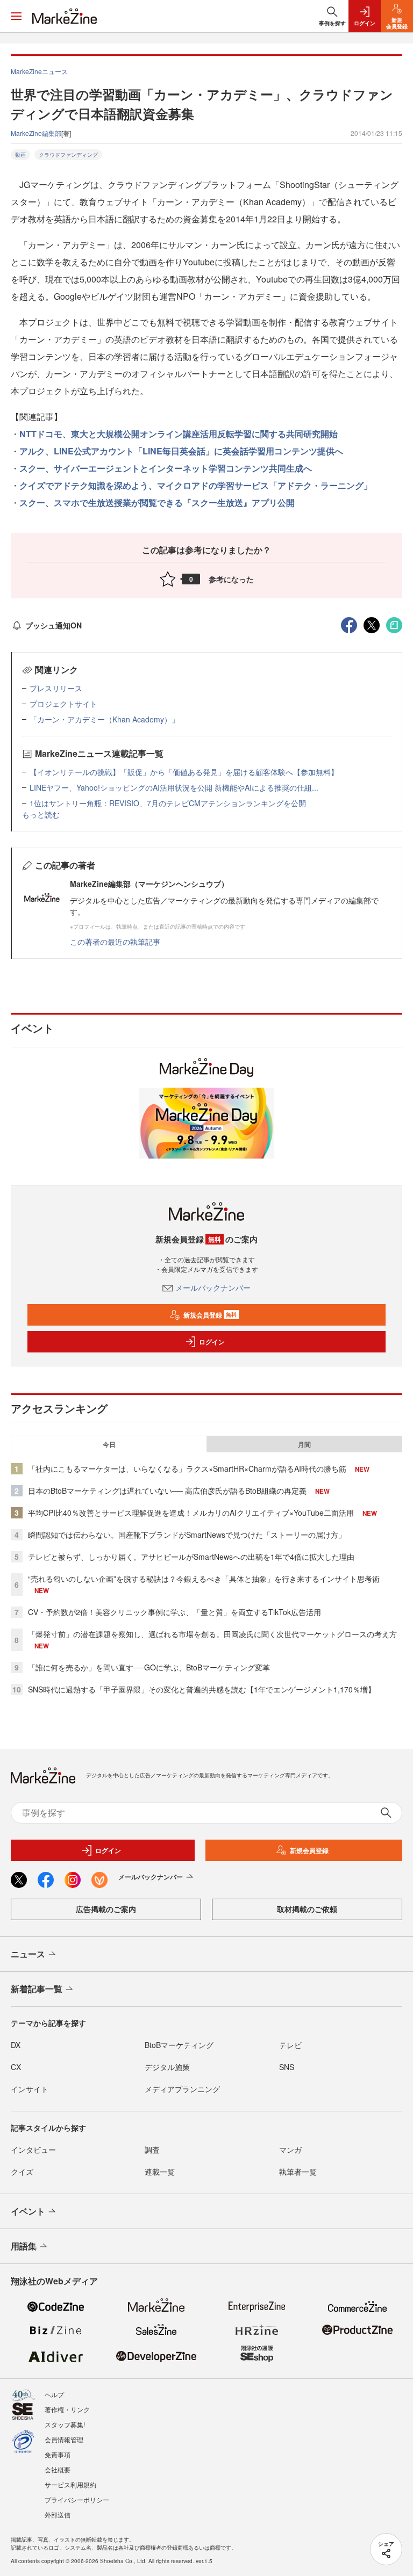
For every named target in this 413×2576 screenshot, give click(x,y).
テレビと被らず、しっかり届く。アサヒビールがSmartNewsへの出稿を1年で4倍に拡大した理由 (191, 1557)
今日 (109, 1444)
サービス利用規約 (70, 2484)
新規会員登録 (210, 1315)
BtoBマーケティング (179, 2045)
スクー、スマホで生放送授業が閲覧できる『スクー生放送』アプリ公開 (157, 502)
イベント (28, 2211)
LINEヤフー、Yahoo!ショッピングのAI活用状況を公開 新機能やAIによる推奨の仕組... (174, 787)
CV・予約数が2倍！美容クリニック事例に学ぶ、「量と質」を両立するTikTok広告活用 (175, 1612)
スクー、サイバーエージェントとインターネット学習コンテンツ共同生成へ (166, 468)
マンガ (290, 2150)
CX (16, 2067)
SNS (287, 2067)
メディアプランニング (182, 2089)
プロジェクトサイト (63, 704)
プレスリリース (56, 688)
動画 (20, 155)
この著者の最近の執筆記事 (115, 942)
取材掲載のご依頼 (307, 1909)
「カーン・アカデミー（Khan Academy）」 (104, 719)
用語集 (24, 2246)
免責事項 (58, 2454)
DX (16, 2045)
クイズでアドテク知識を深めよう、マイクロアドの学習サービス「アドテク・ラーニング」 (196, 485)
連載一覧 (160, 2172)
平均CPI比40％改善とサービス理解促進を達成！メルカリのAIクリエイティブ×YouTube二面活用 (191, 1513)
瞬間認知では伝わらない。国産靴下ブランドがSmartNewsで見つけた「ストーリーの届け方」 (187, 1535)
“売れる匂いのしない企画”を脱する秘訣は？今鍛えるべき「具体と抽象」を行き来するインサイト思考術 (204, 1579)
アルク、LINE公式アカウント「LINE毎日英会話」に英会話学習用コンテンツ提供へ (181, 451)
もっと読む (41, 814)
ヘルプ (54, 2394)
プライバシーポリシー (77, 2499)
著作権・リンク (67, 2409)
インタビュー (33, 2150)
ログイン (212, 1342)
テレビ (290, 2045)
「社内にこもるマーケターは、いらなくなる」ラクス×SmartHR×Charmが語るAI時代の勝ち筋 (187, 1468)
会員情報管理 (64, 2439)
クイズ (22, 2172)
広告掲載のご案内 (106, 1909)
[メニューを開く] (16, 16)
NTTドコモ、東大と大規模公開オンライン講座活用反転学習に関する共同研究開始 (179, 434)
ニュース (28, 1954)
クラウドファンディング (68, 155)
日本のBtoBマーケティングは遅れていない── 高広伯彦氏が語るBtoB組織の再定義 (167, 1490)
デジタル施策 (167, 2067)
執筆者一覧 (298, 2172)
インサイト (30, 2089)
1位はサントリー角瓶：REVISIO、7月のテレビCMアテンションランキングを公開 (168, 803)
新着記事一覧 (37, 1989)
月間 (304, 1444)
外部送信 (58, 2515)
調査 (152, 2150)
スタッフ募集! (65, 2424)
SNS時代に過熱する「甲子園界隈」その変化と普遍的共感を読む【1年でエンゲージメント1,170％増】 (202, 1689)
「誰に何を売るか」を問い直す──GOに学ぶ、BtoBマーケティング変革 (149, 1667)
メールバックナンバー (213, 1287)
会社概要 (58, 2469)
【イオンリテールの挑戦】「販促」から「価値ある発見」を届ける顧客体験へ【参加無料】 (184, 772)
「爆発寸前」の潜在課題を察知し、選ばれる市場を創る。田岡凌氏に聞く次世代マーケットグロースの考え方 (212, 1634)
